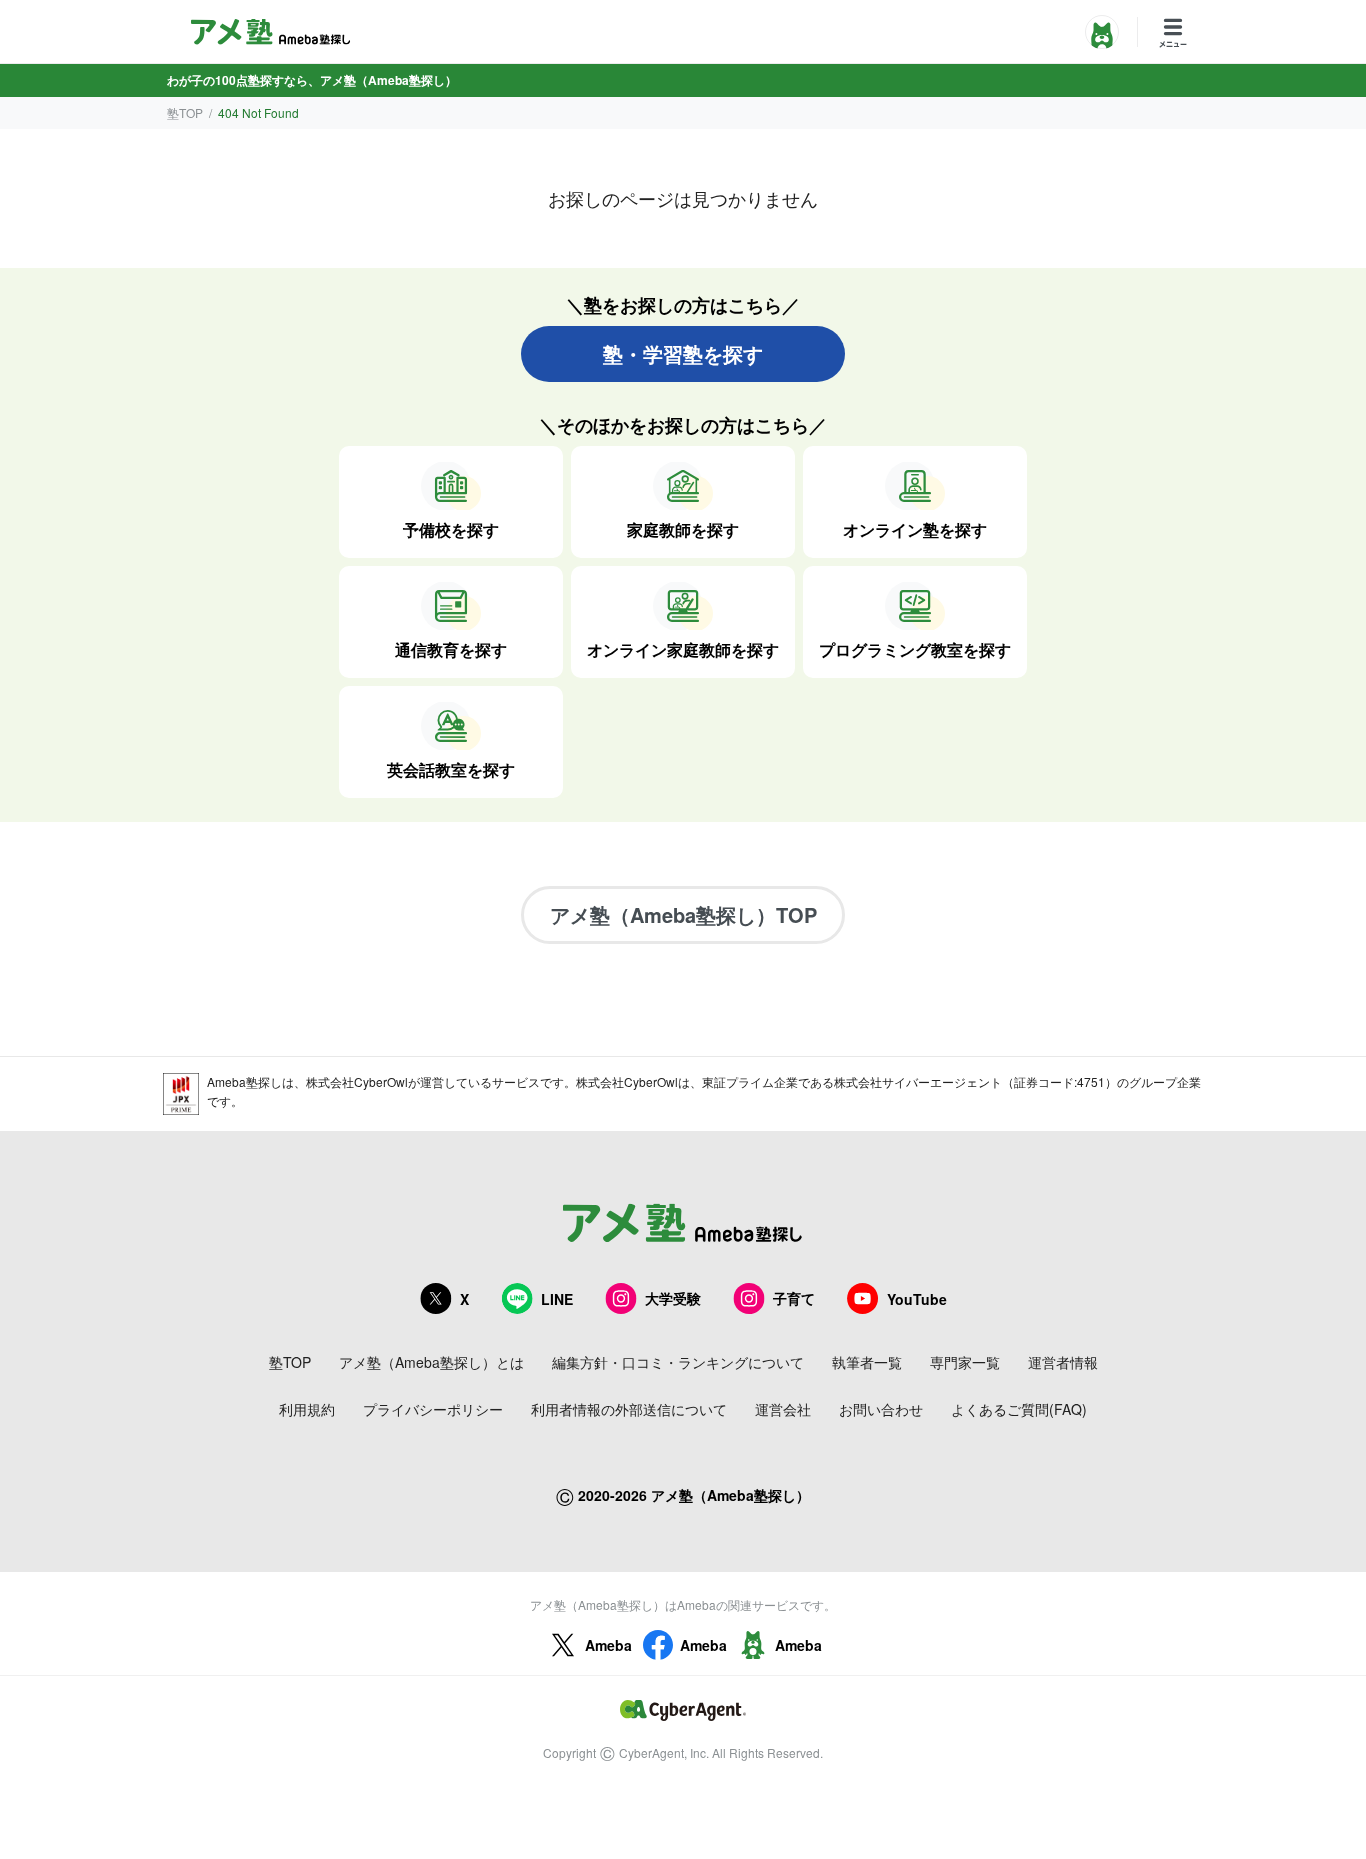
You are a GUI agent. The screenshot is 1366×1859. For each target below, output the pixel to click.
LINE (557, 1299)
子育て (794, 1298)
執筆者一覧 (867, 1362)
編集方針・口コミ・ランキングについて (678, 1362)
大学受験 (673, 1298)
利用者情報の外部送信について (629, 1409)
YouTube (917, 1299)
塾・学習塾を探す (683, 353)
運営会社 (783, 1409)
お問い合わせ (881, 1409)
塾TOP (185, 112)
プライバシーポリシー (433, 1409)
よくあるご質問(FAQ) (1019, 1409)
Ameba (608, 1645)
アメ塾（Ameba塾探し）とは (431, 1362)
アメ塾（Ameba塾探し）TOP (683, 914)
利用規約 (307, 1409)
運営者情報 (1063, 1362)
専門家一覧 (965, 1362)
